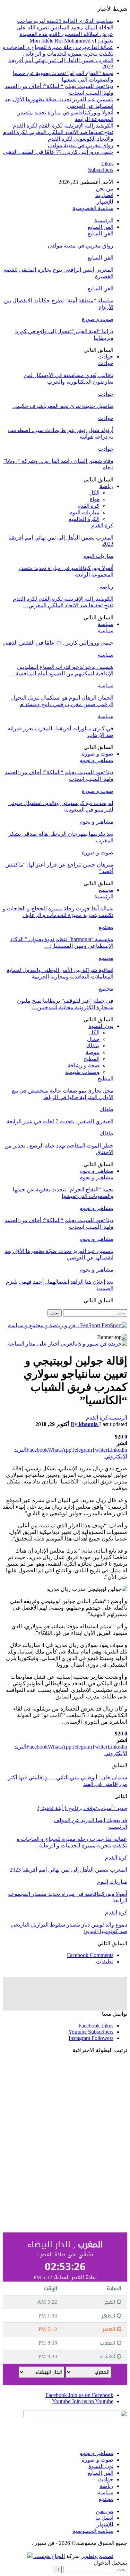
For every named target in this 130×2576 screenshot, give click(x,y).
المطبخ (92, 1059)
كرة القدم (88, 506)
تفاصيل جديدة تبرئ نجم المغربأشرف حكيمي (63, 406)
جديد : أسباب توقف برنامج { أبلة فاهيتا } (82, 1808)
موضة (93, 1052)
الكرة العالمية (84, 519)
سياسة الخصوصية (93, 208)
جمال (93, 1039)
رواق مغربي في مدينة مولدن (81, 145)
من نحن (105, 189)
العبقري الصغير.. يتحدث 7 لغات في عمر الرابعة (60, 1121)
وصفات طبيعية (82, 1072)
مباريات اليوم (84, 512)
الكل (94, 493)
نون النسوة (101, 1026)
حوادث (106, 357)
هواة (95, 499)
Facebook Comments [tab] (90, 1955)
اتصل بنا (104, 195)
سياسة (106, 624)
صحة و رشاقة (84, 1065)
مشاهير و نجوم (96, 760)
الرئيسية (104, 220)
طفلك (93, 1046)
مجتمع (106, 890)
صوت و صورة (98, 319)
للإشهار (105, 202)
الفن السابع (101, 227)
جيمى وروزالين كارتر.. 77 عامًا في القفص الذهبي (58, 152)
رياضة (106, 486)
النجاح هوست (49, 2556)
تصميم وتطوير (97, 2556)
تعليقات (105, 1962)
